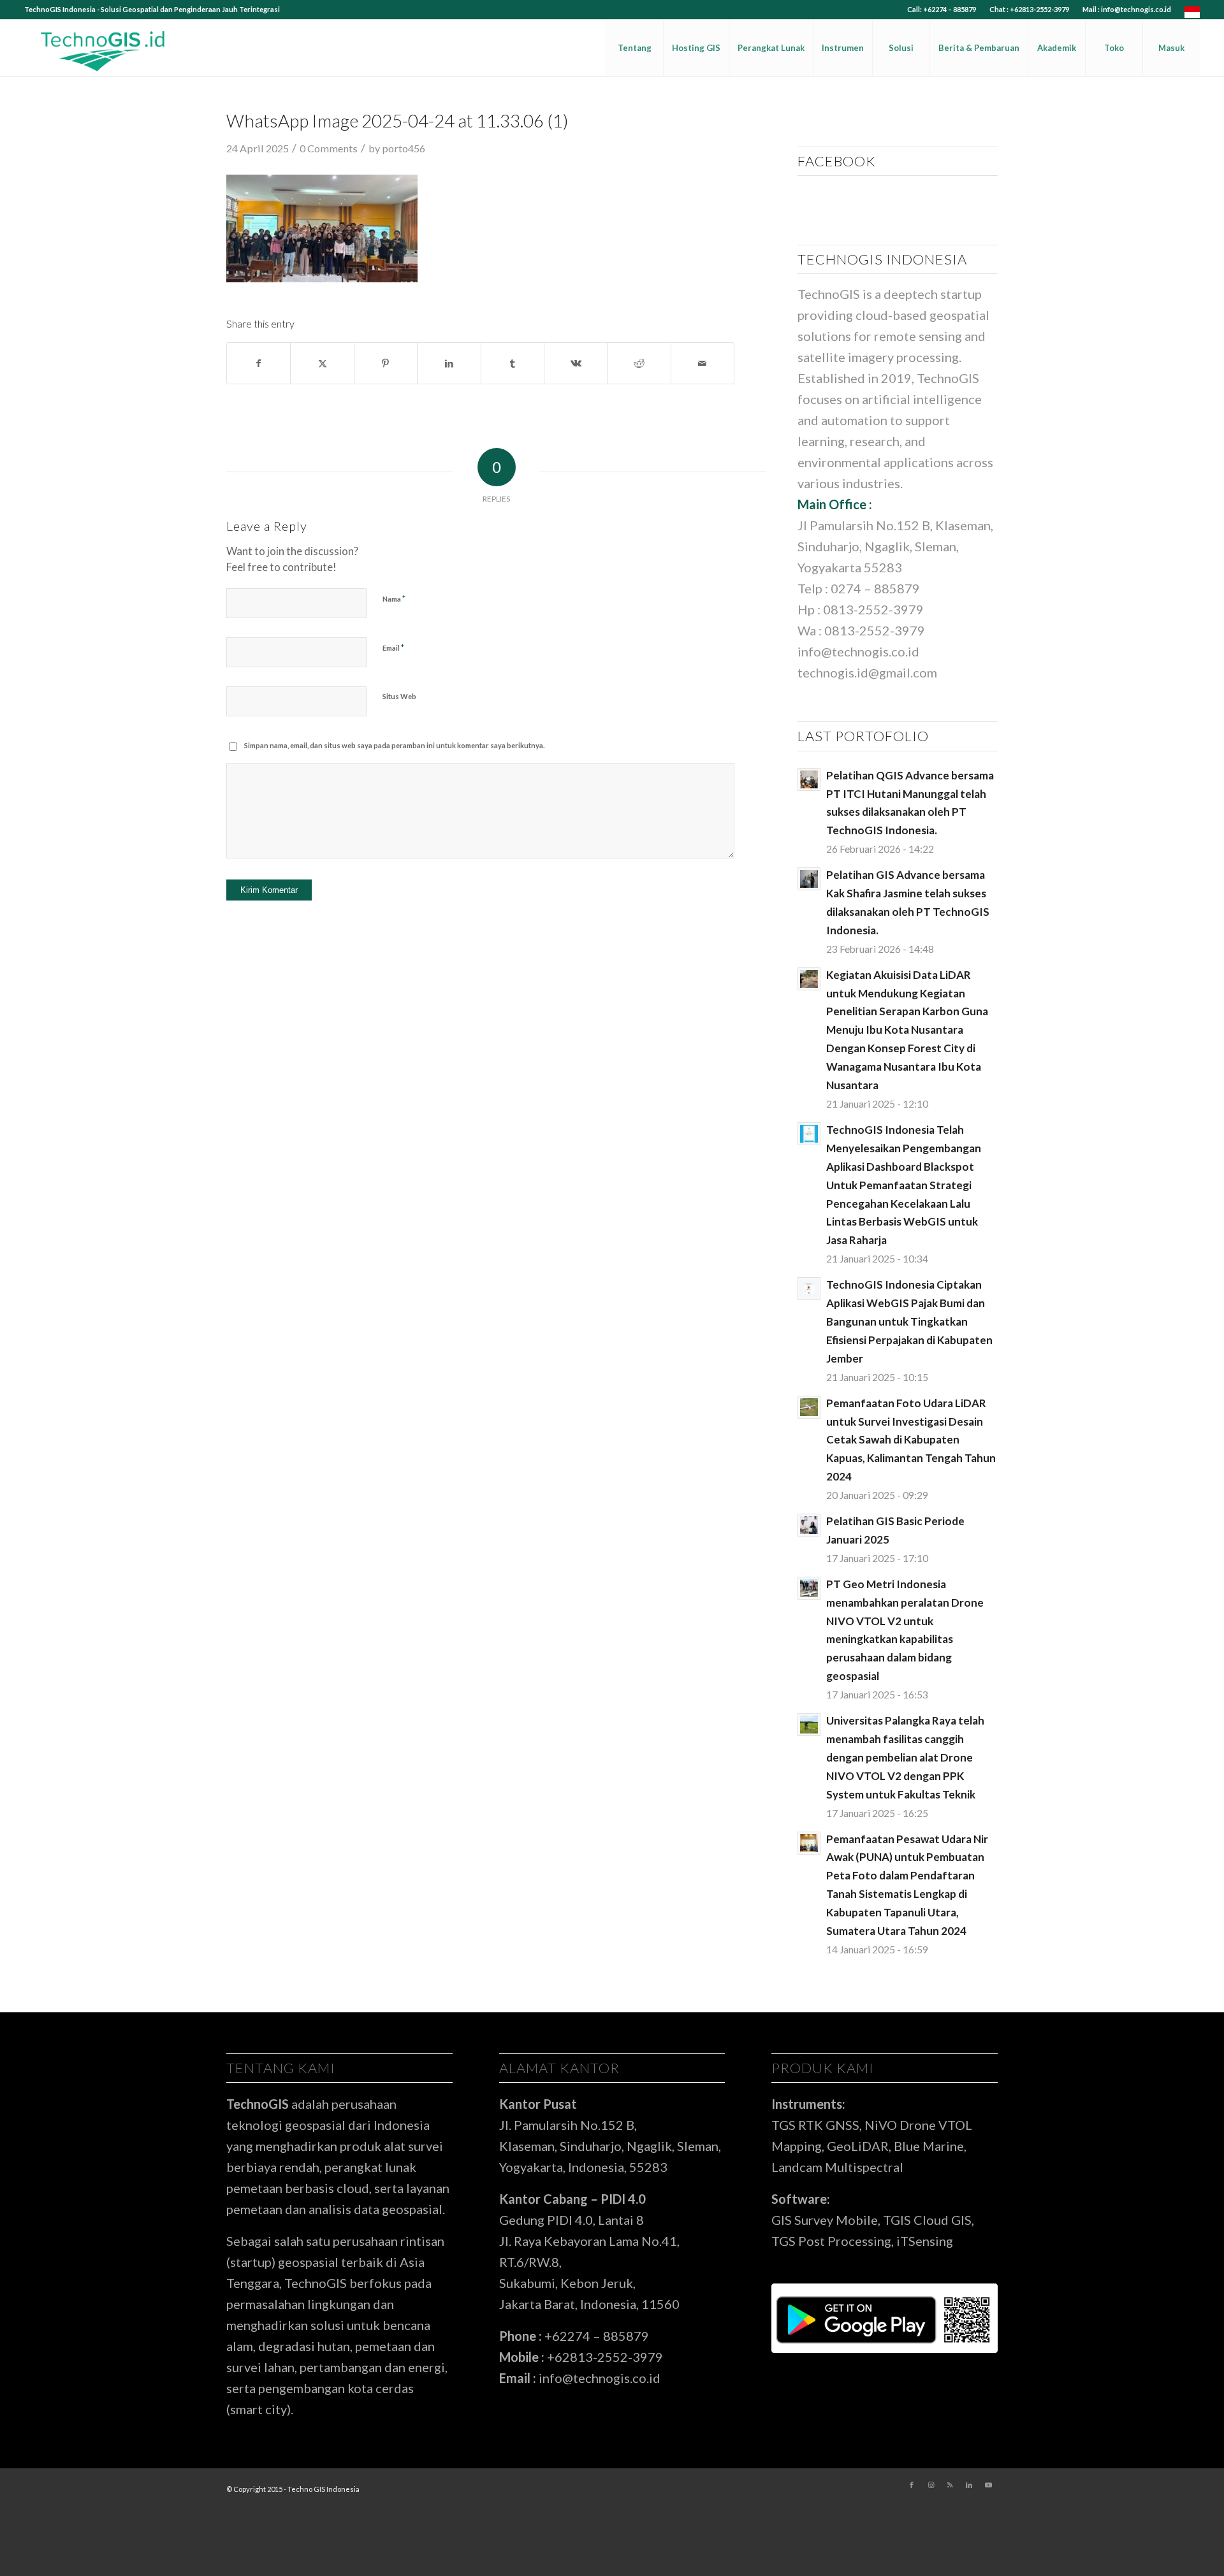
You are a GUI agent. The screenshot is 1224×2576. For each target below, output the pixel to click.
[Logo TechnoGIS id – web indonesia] (103, 48)
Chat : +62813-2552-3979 (1029, 9)
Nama (394, 598)
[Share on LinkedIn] (449, 363)
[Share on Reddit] (639, 363)
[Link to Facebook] (912, 2485)
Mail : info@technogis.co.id (1127, 9)
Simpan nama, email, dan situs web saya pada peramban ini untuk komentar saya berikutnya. (394, 745)
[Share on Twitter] (322, 363)
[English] (1192, 15)
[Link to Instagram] (931, 2485)
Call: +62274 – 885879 (942, 9)
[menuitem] (942, 10)
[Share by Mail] (703, 363)
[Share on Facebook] (259, 363)
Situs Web (399, 696)
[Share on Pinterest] (386, 363)
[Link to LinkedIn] (969, 2485)
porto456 (404, 148)
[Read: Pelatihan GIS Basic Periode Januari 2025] (809, 1525)
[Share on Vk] (576, 363)
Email (393, 648)
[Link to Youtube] (988, 2485)
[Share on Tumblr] (513, 363)
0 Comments (329, 148)
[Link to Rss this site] (950, 2485)
